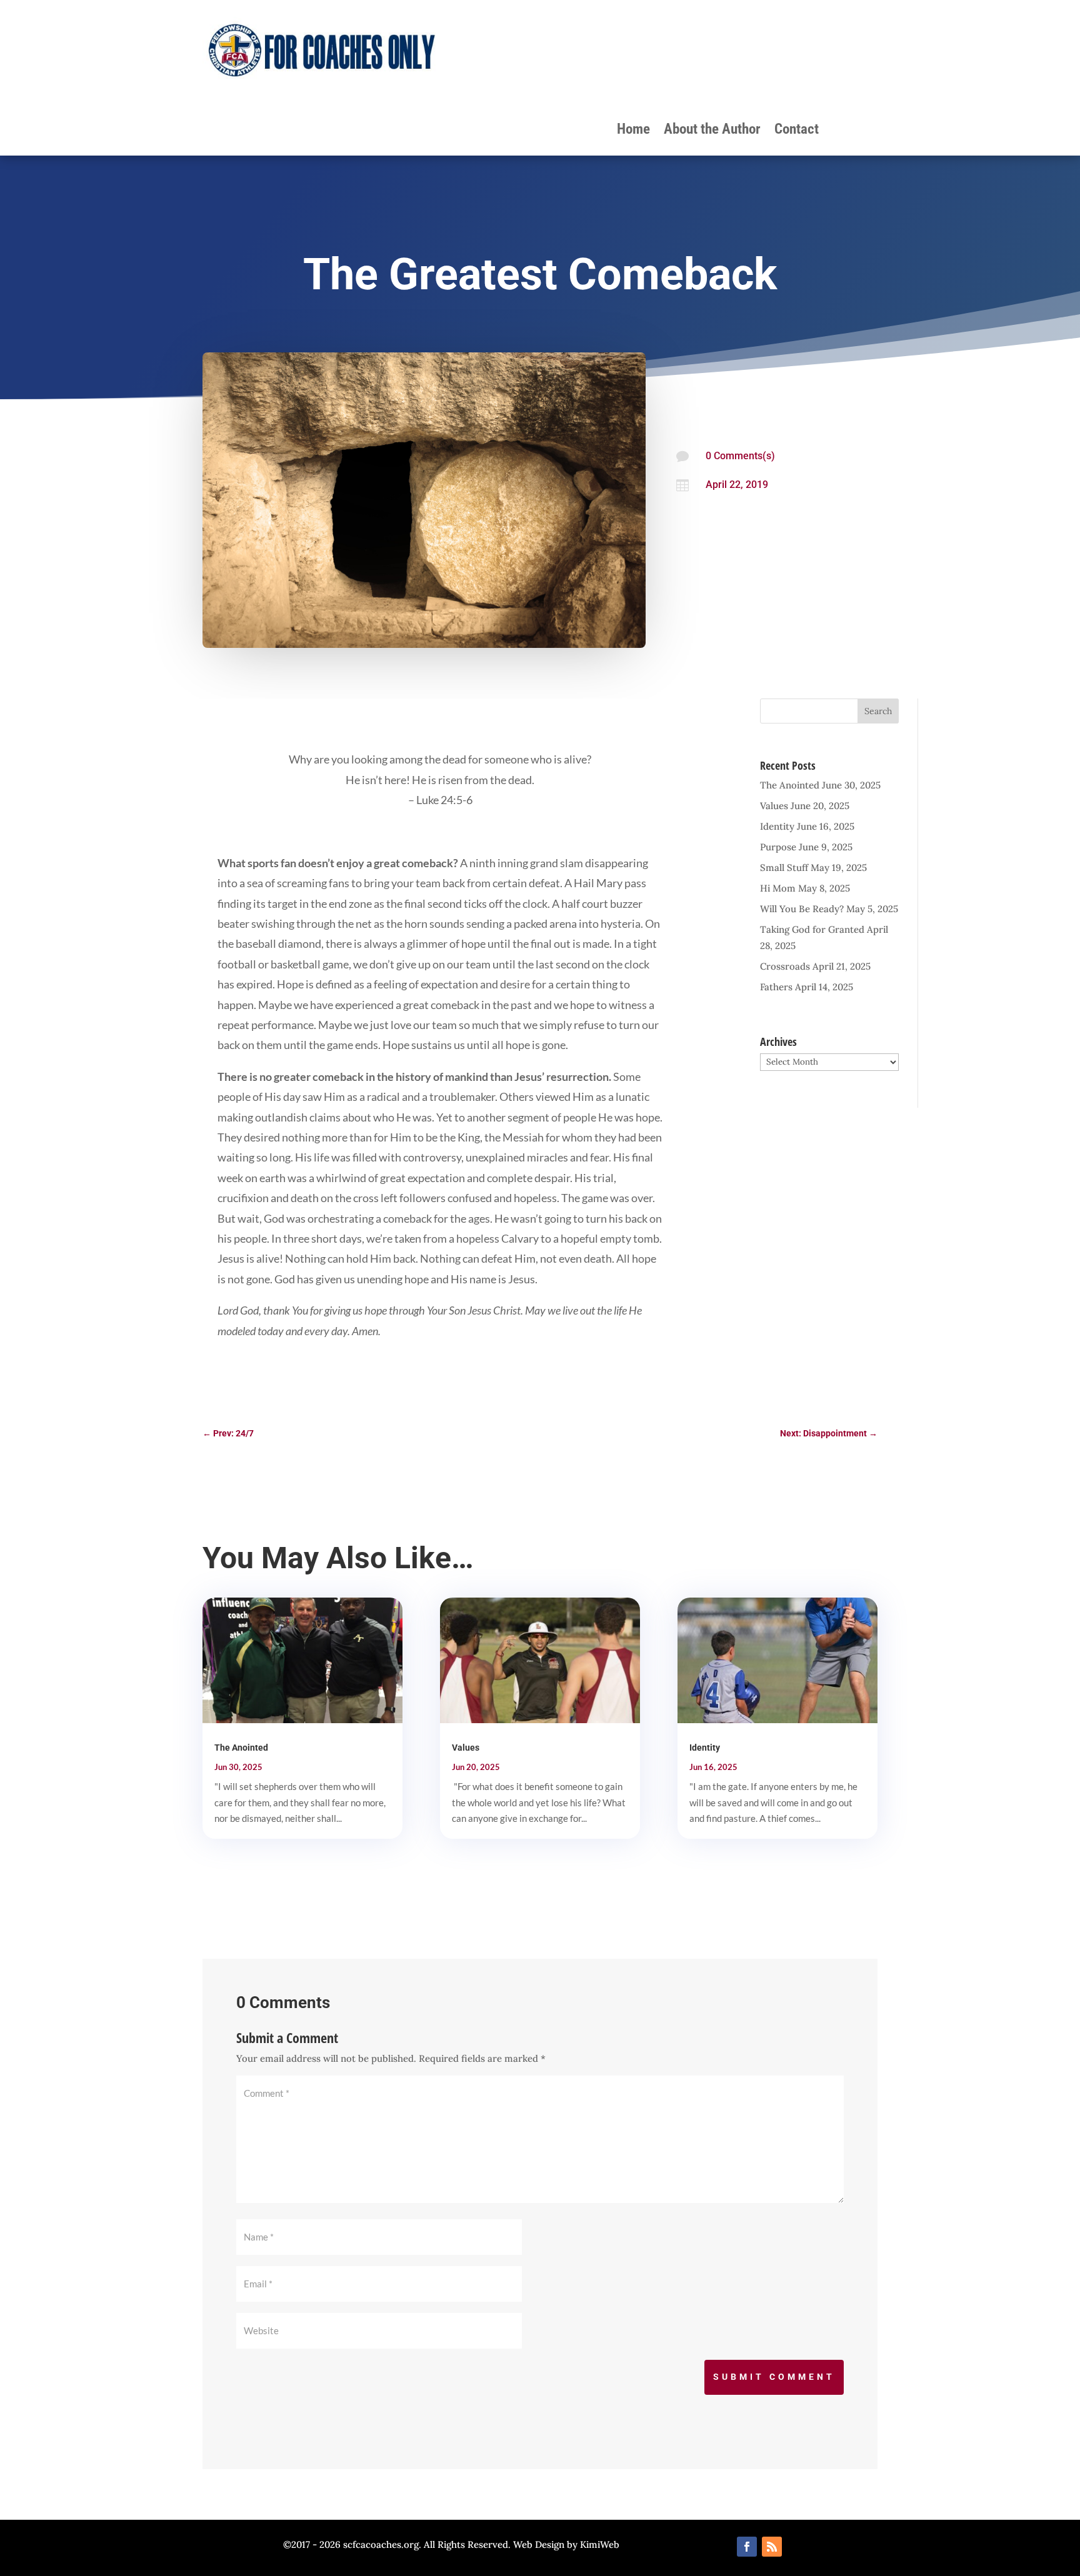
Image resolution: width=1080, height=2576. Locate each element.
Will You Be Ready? (802, 909)
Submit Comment (774, 2377)
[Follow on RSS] (772, 2547)
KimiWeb (600, 2544)
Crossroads (785, 966)
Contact (797, 131)
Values (774, 806)
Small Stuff (784, 868)
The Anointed (790, 785)
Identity (777, 826)
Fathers (776, 987)
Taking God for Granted (812, 929)
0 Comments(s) (740, 456)
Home (633, 131)
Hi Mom (778, 888)
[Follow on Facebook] (747, 2547)
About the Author (712, 131)
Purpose (778, 847)
